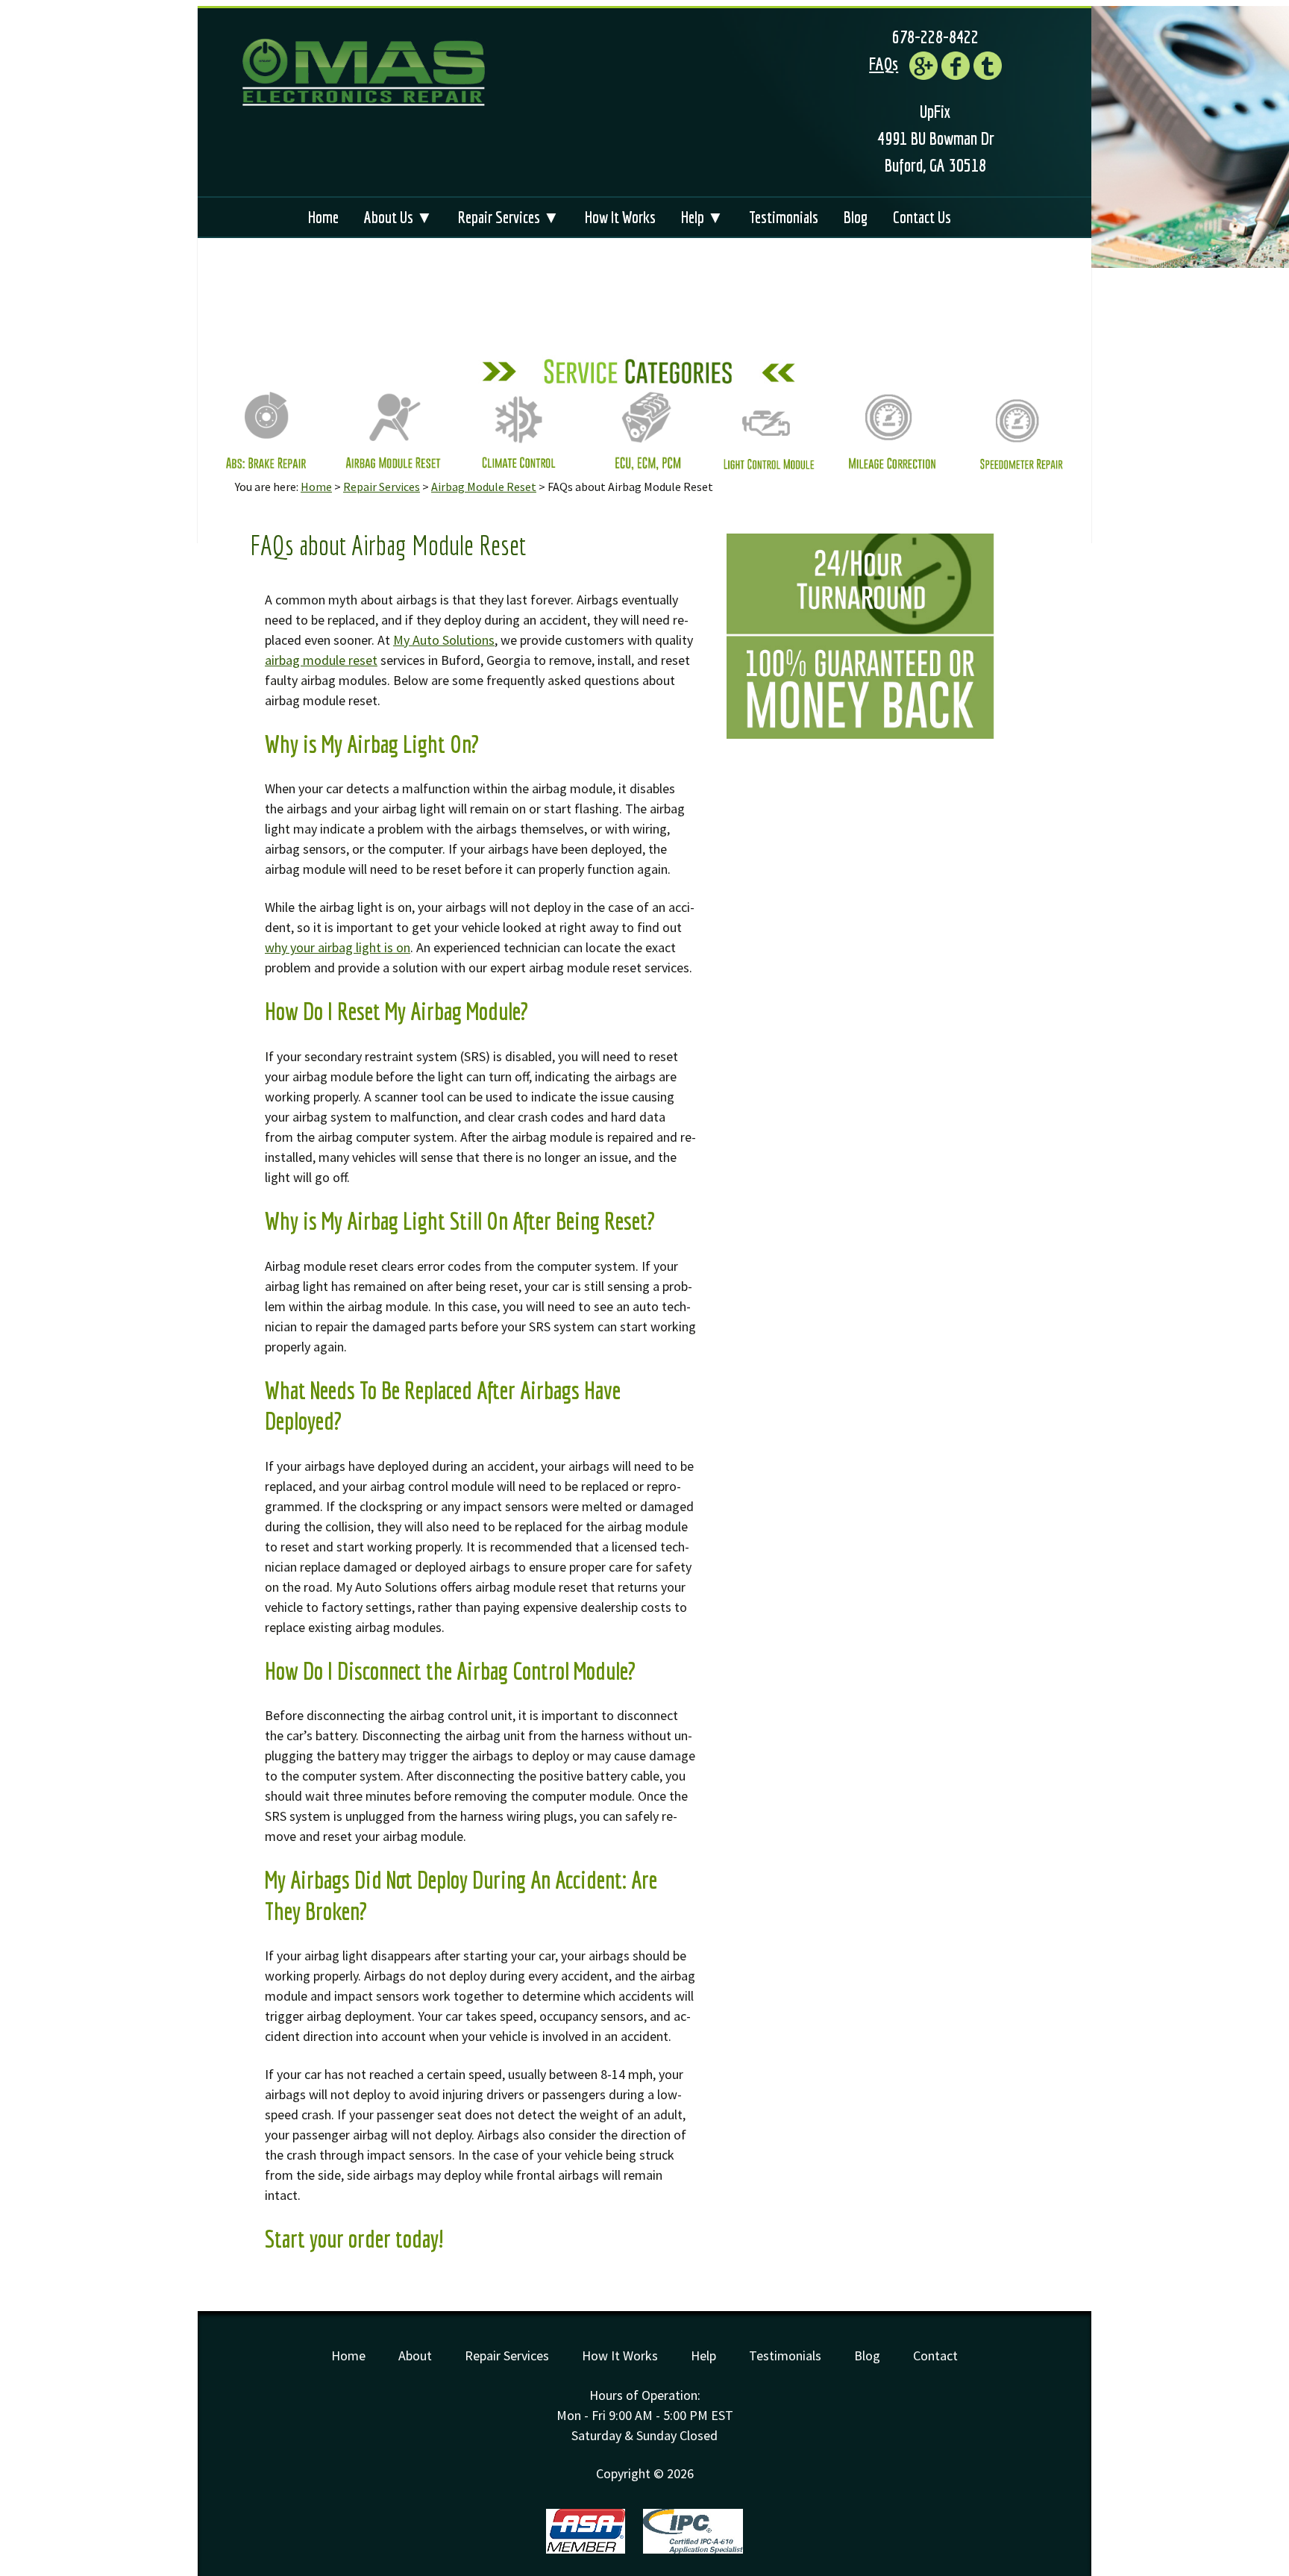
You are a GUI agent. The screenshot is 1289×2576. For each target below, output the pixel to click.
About (415, 2355)
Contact (935, 2355)
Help (703, 2355)
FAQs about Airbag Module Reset (388, 545)
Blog (856, 217)
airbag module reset (321, 660)
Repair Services (382, 487)
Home (323, 217)
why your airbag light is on (338, 947)
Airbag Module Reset (484, 487)
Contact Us (922, 217)
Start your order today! (355, 2239)
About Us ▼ (398, 217)
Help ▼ (702, 217)
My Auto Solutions (444, 640)
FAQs (884, 63)
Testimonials (784, 217)
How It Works (620, 217)
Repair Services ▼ (509, 217)
